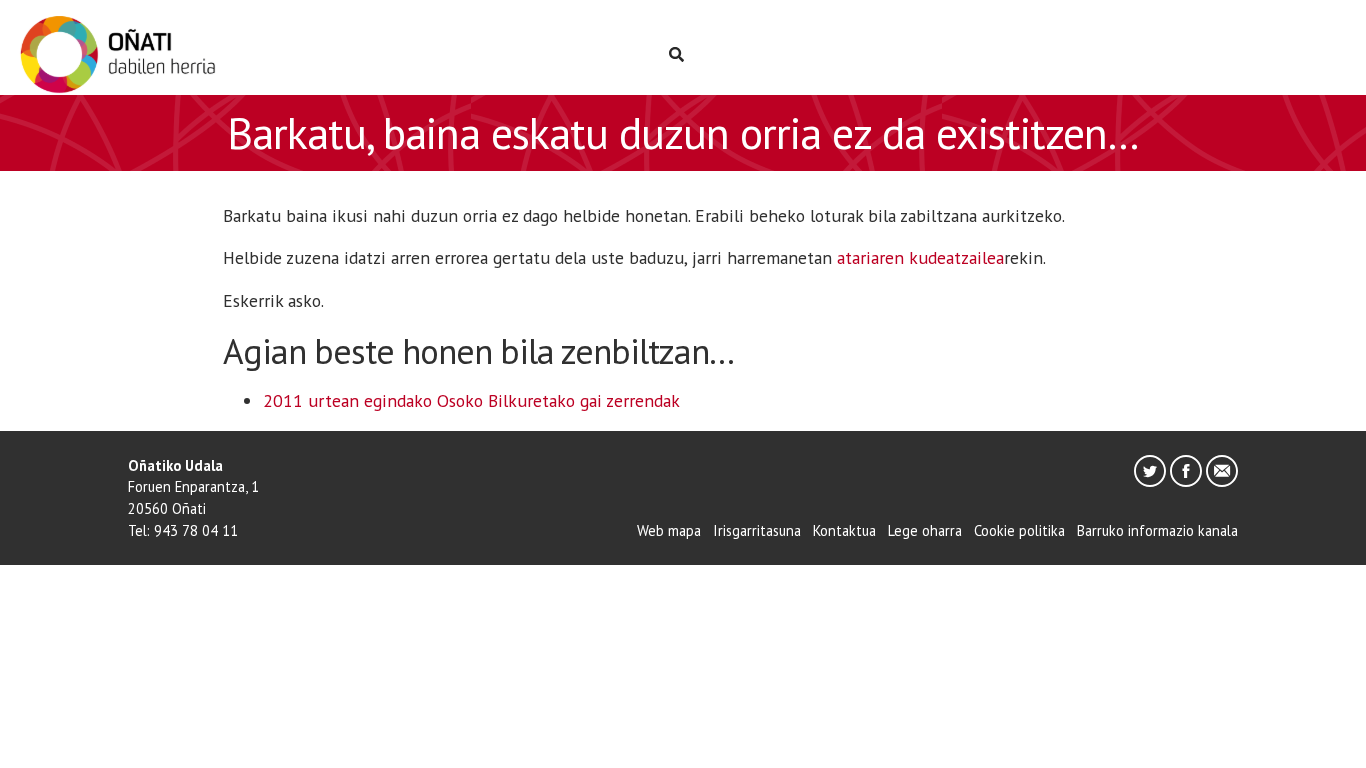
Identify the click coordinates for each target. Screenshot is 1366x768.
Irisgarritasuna (757, 530)
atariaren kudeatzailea (920, 257)
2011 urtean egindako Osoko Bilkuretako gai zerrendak (471, 400)
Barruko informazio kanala (1157, 530)
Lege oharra (925, 530)
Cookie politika (1019, 530)
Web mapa (669, 530)
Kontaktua (844, 530)
